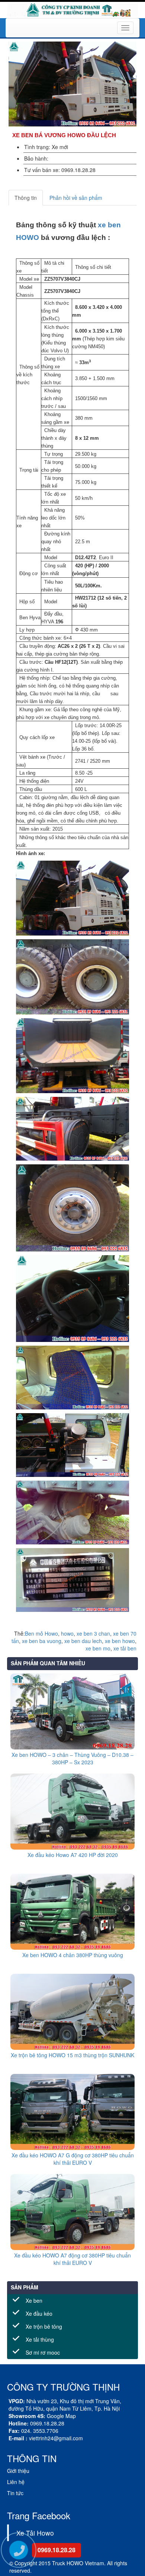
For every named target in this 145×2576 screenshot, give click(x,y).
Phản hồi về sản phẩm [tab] (76, 198)
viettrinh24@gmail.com (56, 2438)
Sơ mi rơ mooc (43, 2352)
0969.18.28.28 (57, 2550)
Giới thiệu (18, 2471)
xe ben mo (98, 1648)
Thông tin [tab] (26, 198)
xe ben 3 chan (93, 1633)
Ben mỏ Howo (41, 1633)
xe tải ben (125, 1648)
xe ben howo (120, 1641)
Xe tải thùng (40, 2339)
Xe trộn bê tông (44, 2326)
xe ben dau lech (83, 1641)
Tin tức (15, 2493)
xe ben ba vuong (42, 1641)
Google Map (61, 2416)
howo (67, 1633)
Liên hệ (16, 2482)
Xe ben (34, 2300)
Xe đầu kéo (39, 2313)
